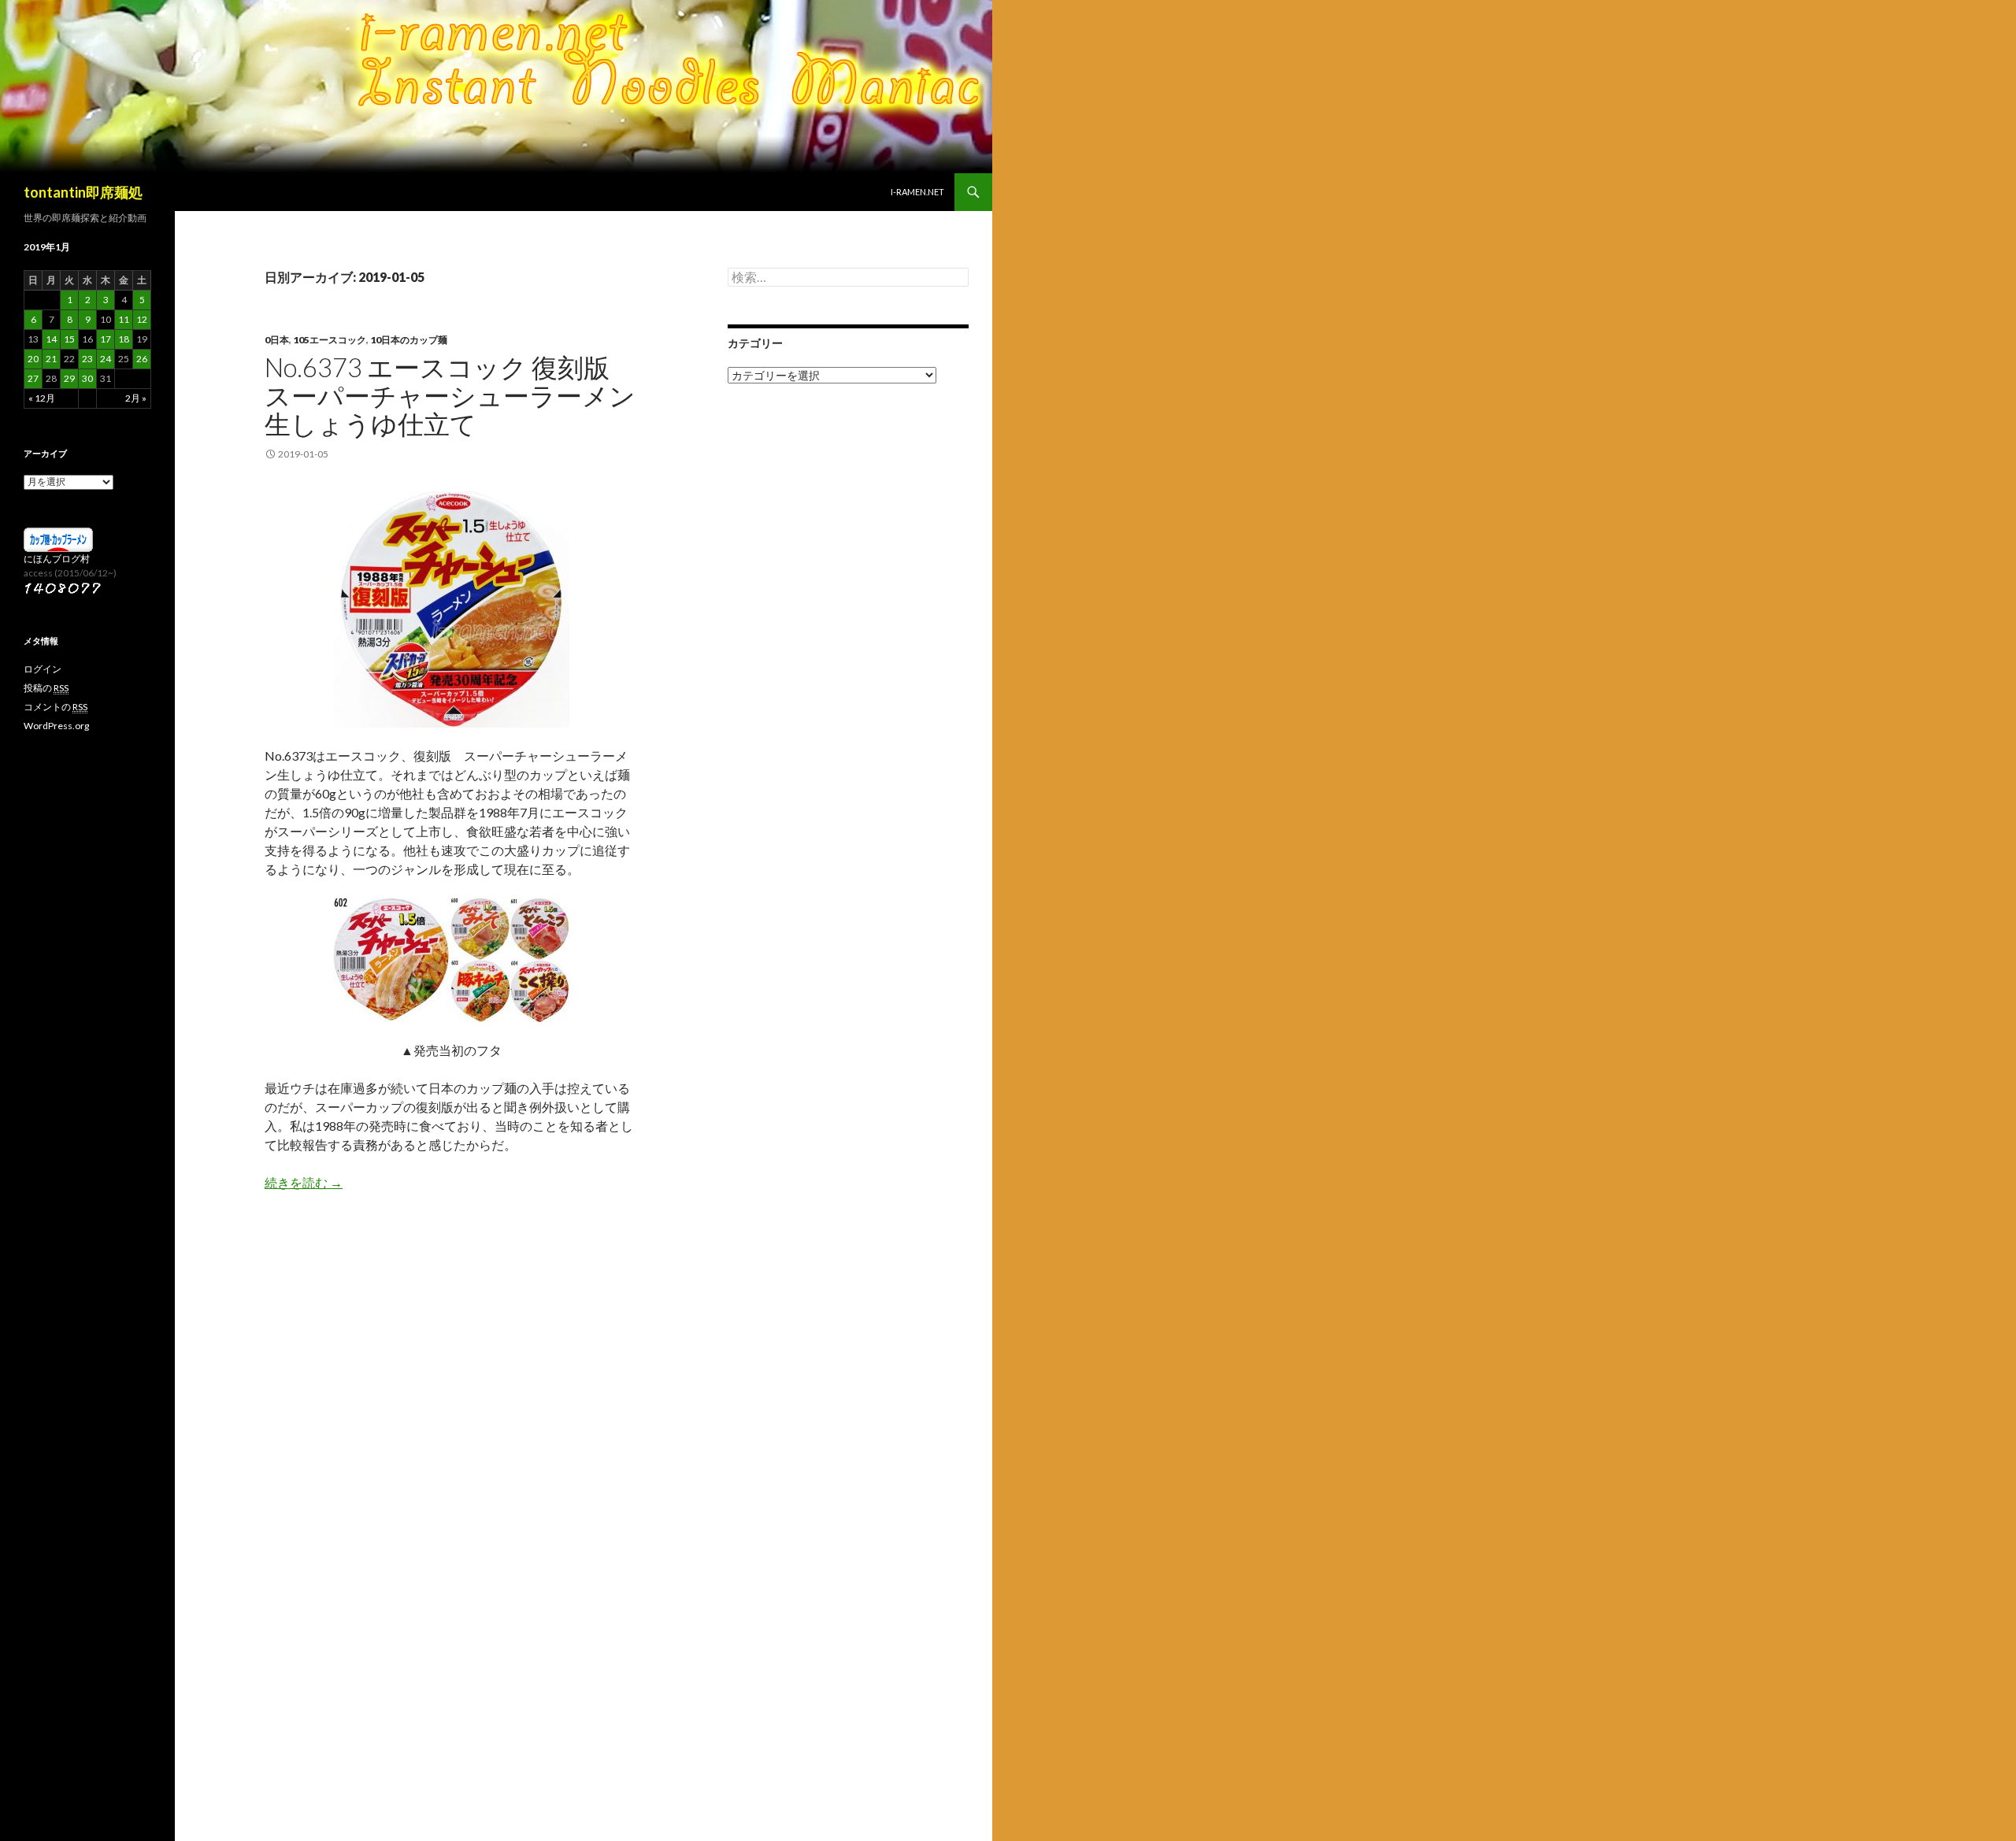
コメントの (56, 707)
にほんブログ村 (57, 559)
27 (33, 378)
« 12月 (42, 398)
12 (142, 319)
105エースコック (330, 340)
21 (51, 359)
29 (69, 378)
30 (87, 378)
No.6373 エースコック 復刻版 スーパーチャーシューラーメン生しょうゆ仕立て (450, 395)
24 (106, 359)
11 (124, 319)
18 (124, 339)
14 (51, 339)
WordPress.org (56, 726)
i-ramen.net (917, 192)
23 (87, 359)
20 (33, 359)
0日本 (277, 340)
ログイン (43, 669)
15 (69, 339)
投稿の (46, 688)
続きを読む (304, 1182)
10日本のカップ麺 (409, 340)
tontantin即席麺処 (83, 192)
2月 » (136, 398)
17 (106, 339)
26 (142, 359)
